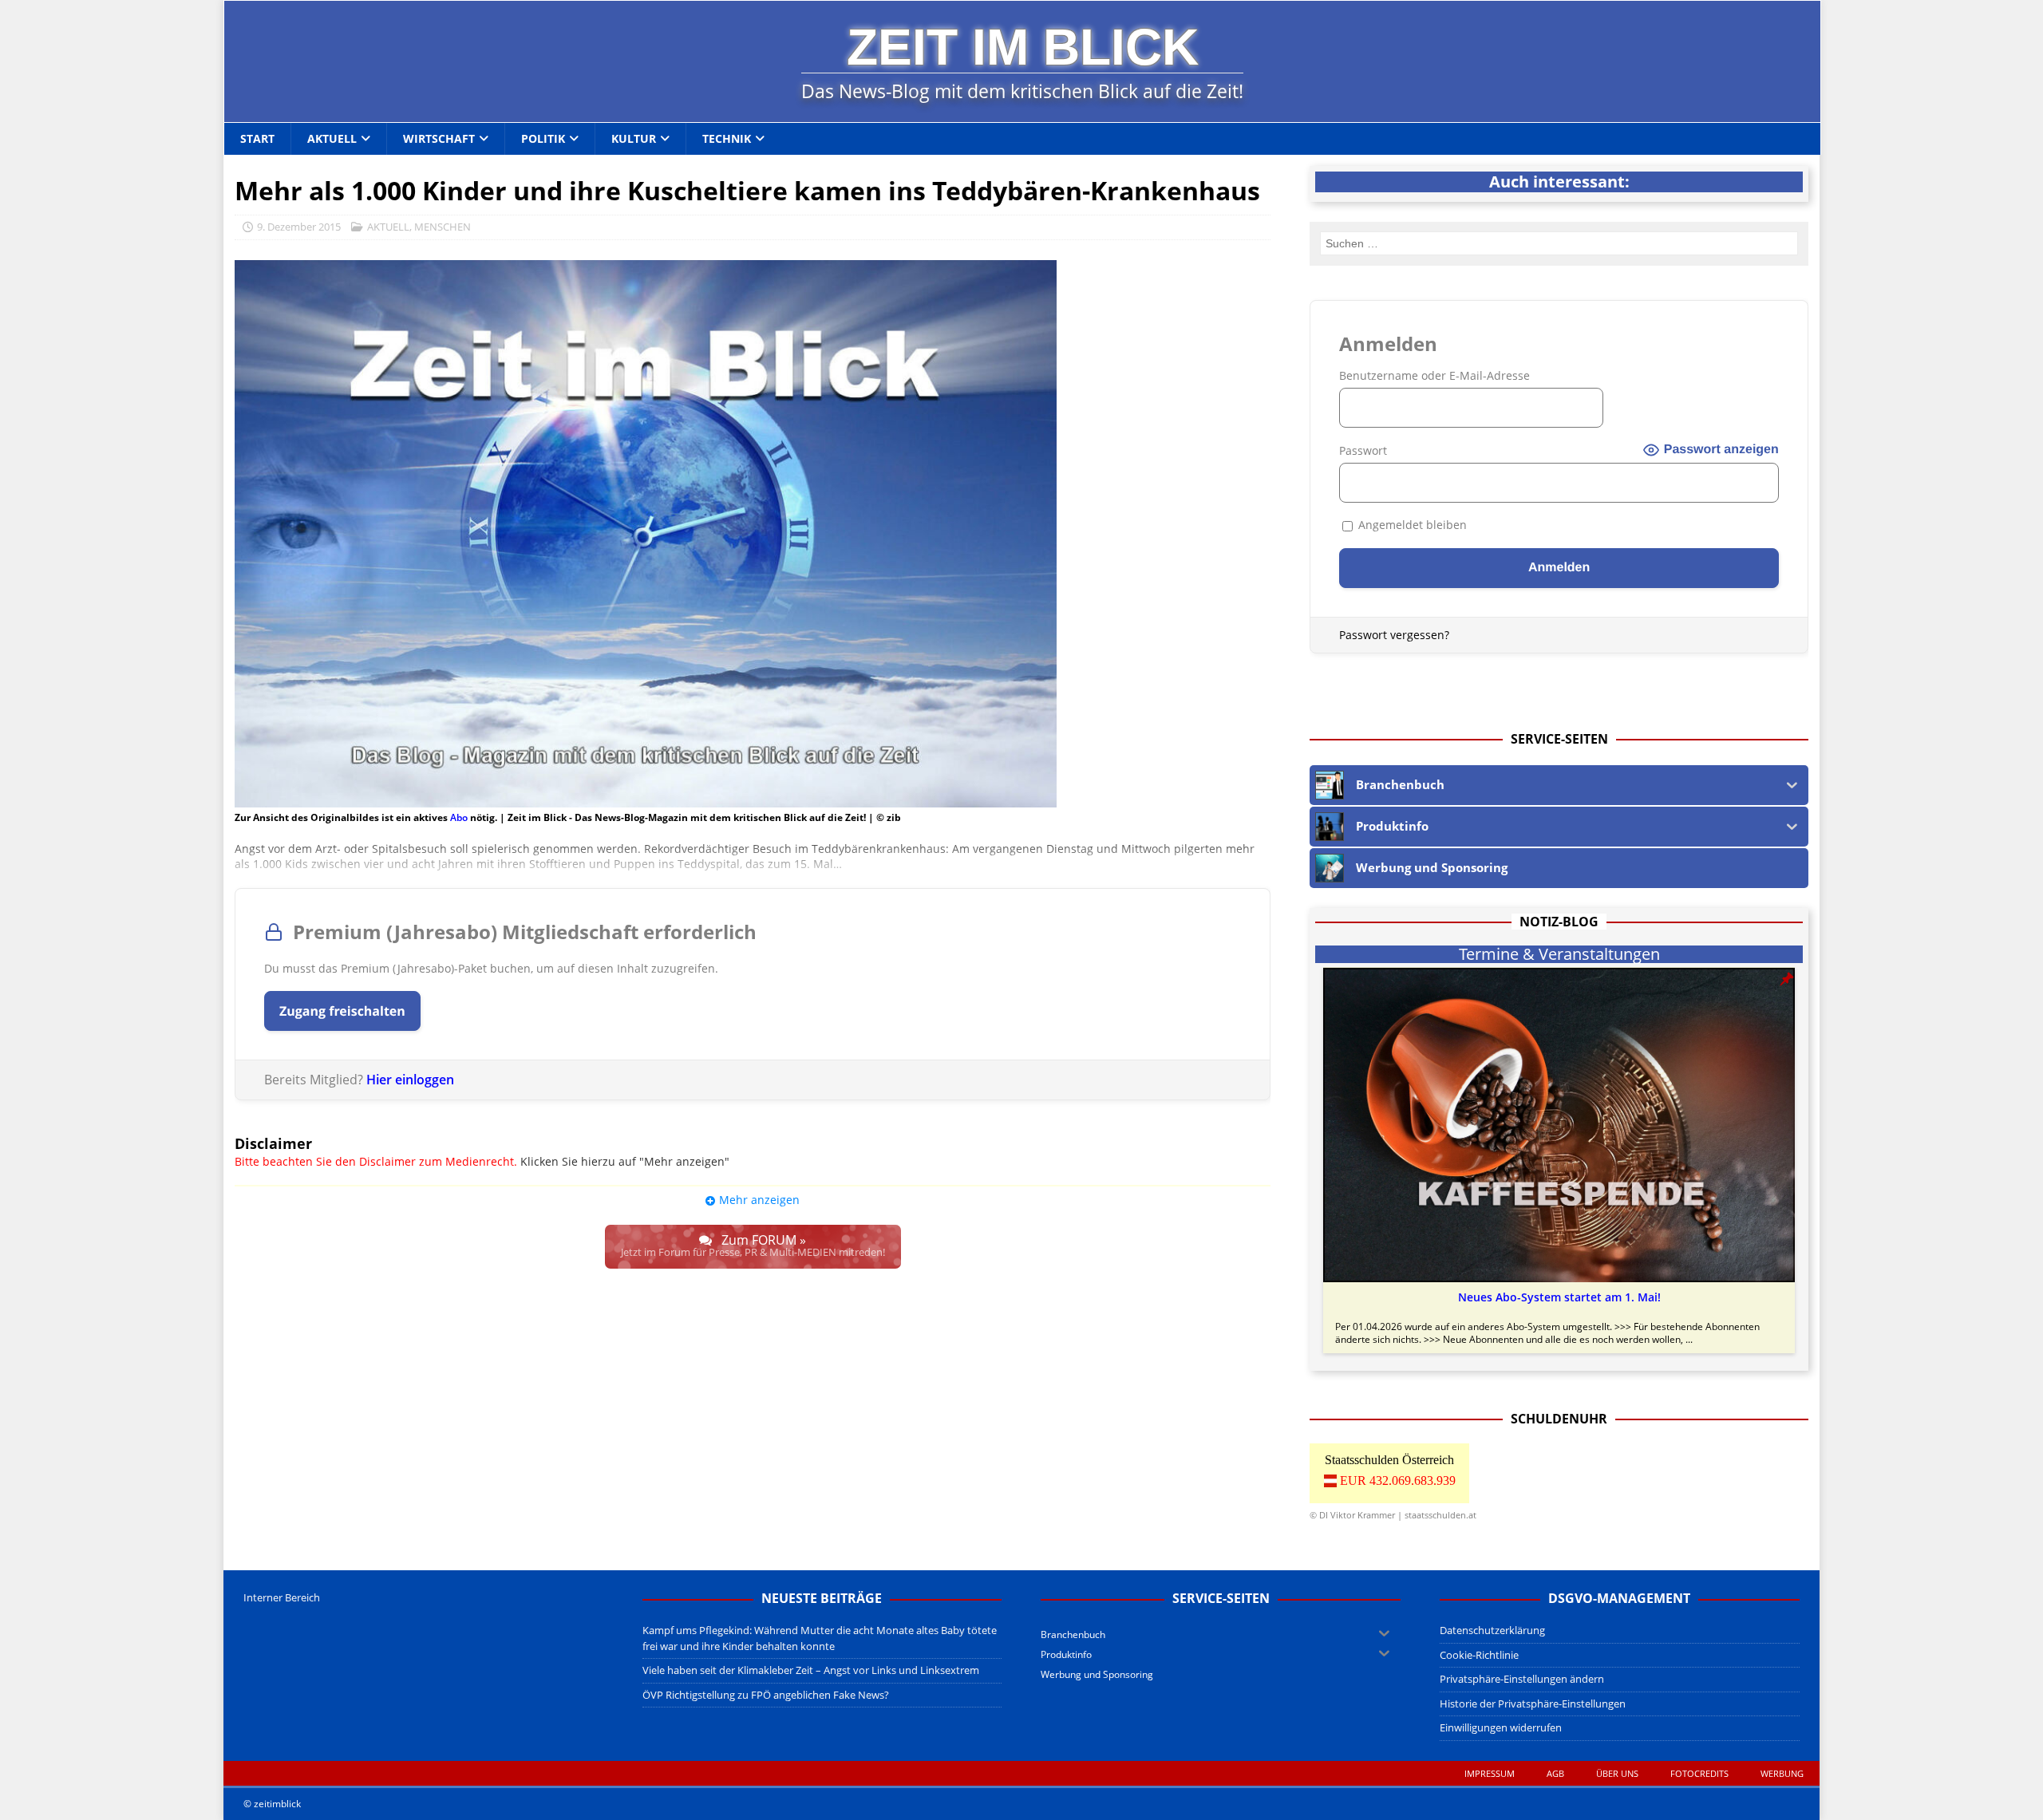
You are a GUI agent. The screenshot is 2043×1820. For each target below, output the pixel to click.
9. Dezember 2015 (299, 227)
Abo (459, 817)
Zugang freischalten (342, 1011)
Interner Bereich (282, 1597)
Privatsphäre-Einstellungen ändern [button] (1522, 1679)
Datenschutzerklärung (1492, 1630)
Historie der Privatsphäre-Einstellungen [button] (1533, 1704)
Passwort (1363, 450)
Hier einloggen (410, 1080)
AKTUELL (388, 227)
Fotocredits (1699, 1773)
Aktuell (332, 138)
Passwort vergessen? (1394, 635)
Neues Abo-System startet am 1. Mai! (1559, 1297)
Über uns (1617, 1773)
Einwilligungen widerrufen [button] (1501, 1727)
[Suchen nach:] (1559, 243)
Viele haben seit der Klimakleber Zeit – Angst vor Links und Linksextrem (811, 1670)
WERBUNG (1782, 1773)
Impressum (1490, 1773)
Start (257, 138)
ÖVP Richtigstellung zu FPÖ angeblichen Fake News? (766, 1695)
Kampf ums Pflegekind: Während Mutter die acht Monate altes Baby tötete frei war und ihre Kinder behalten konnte (820, 1638)
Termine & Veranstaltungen (1559, 954)
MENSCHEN (443, 227)
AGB (1555, 1773)
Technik (727, 138)
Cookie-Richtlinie (1479, 1655)
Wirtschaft (439, 138)
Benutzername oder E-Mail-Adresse (1434, 375)
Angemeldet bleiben (1411, 525)
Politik (543, 138)
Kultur (634, 138)
